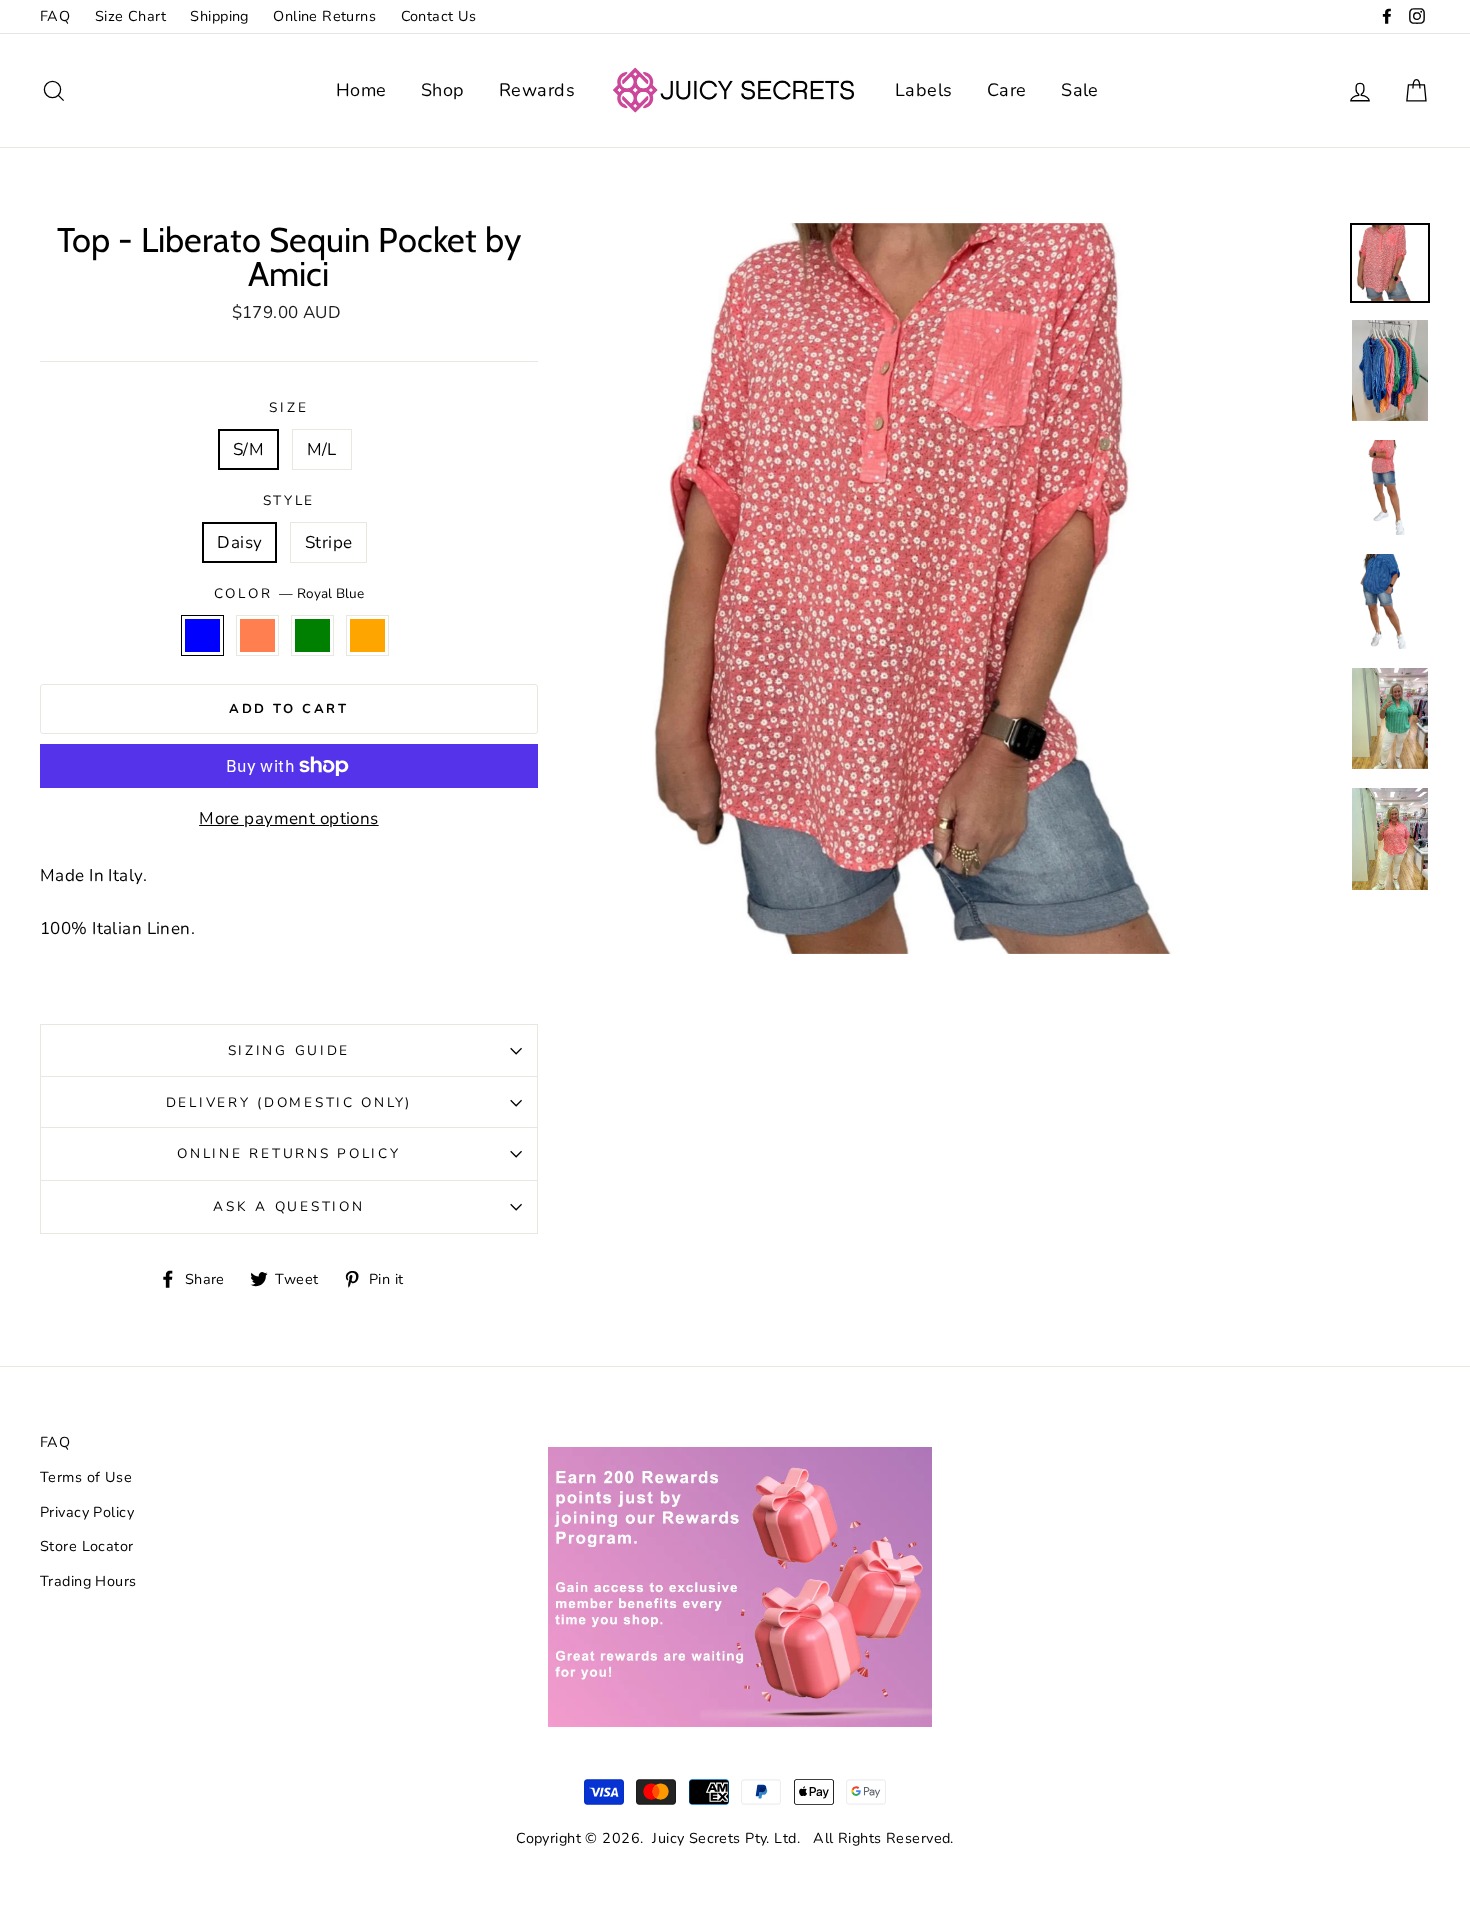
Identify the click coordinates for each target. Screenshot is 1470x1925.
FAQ (55, 16)
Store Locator (87, 1546)
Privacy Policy (87, 1512)
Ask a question (288, 1206)
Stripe (329, 542)
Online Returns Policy (288, 1153)
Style (289, 500)
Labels (924, 90)
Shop (443, 90)
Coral (257, 635)
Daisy (239, 542)
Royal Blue (202, 635)
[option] (970, 588)
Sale (1080, 90)
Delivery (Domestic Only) (289, 1102)
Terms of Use (86, 1477)
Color (289, 593)
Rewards (537, 90)
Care (1007, 90)
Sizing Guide (289, 1050)
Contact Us (439, 16)
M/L (322, 449)
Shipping (219, 16)
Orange (367, 635)
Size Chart (130, 16)
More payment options (289, 818)
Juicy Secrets (696, 1838)
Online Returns (324, 16)
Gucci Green (312, 635)
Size (288, 407)
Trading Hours (88, 1581)
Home (361, 90)
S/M (248, 449)
